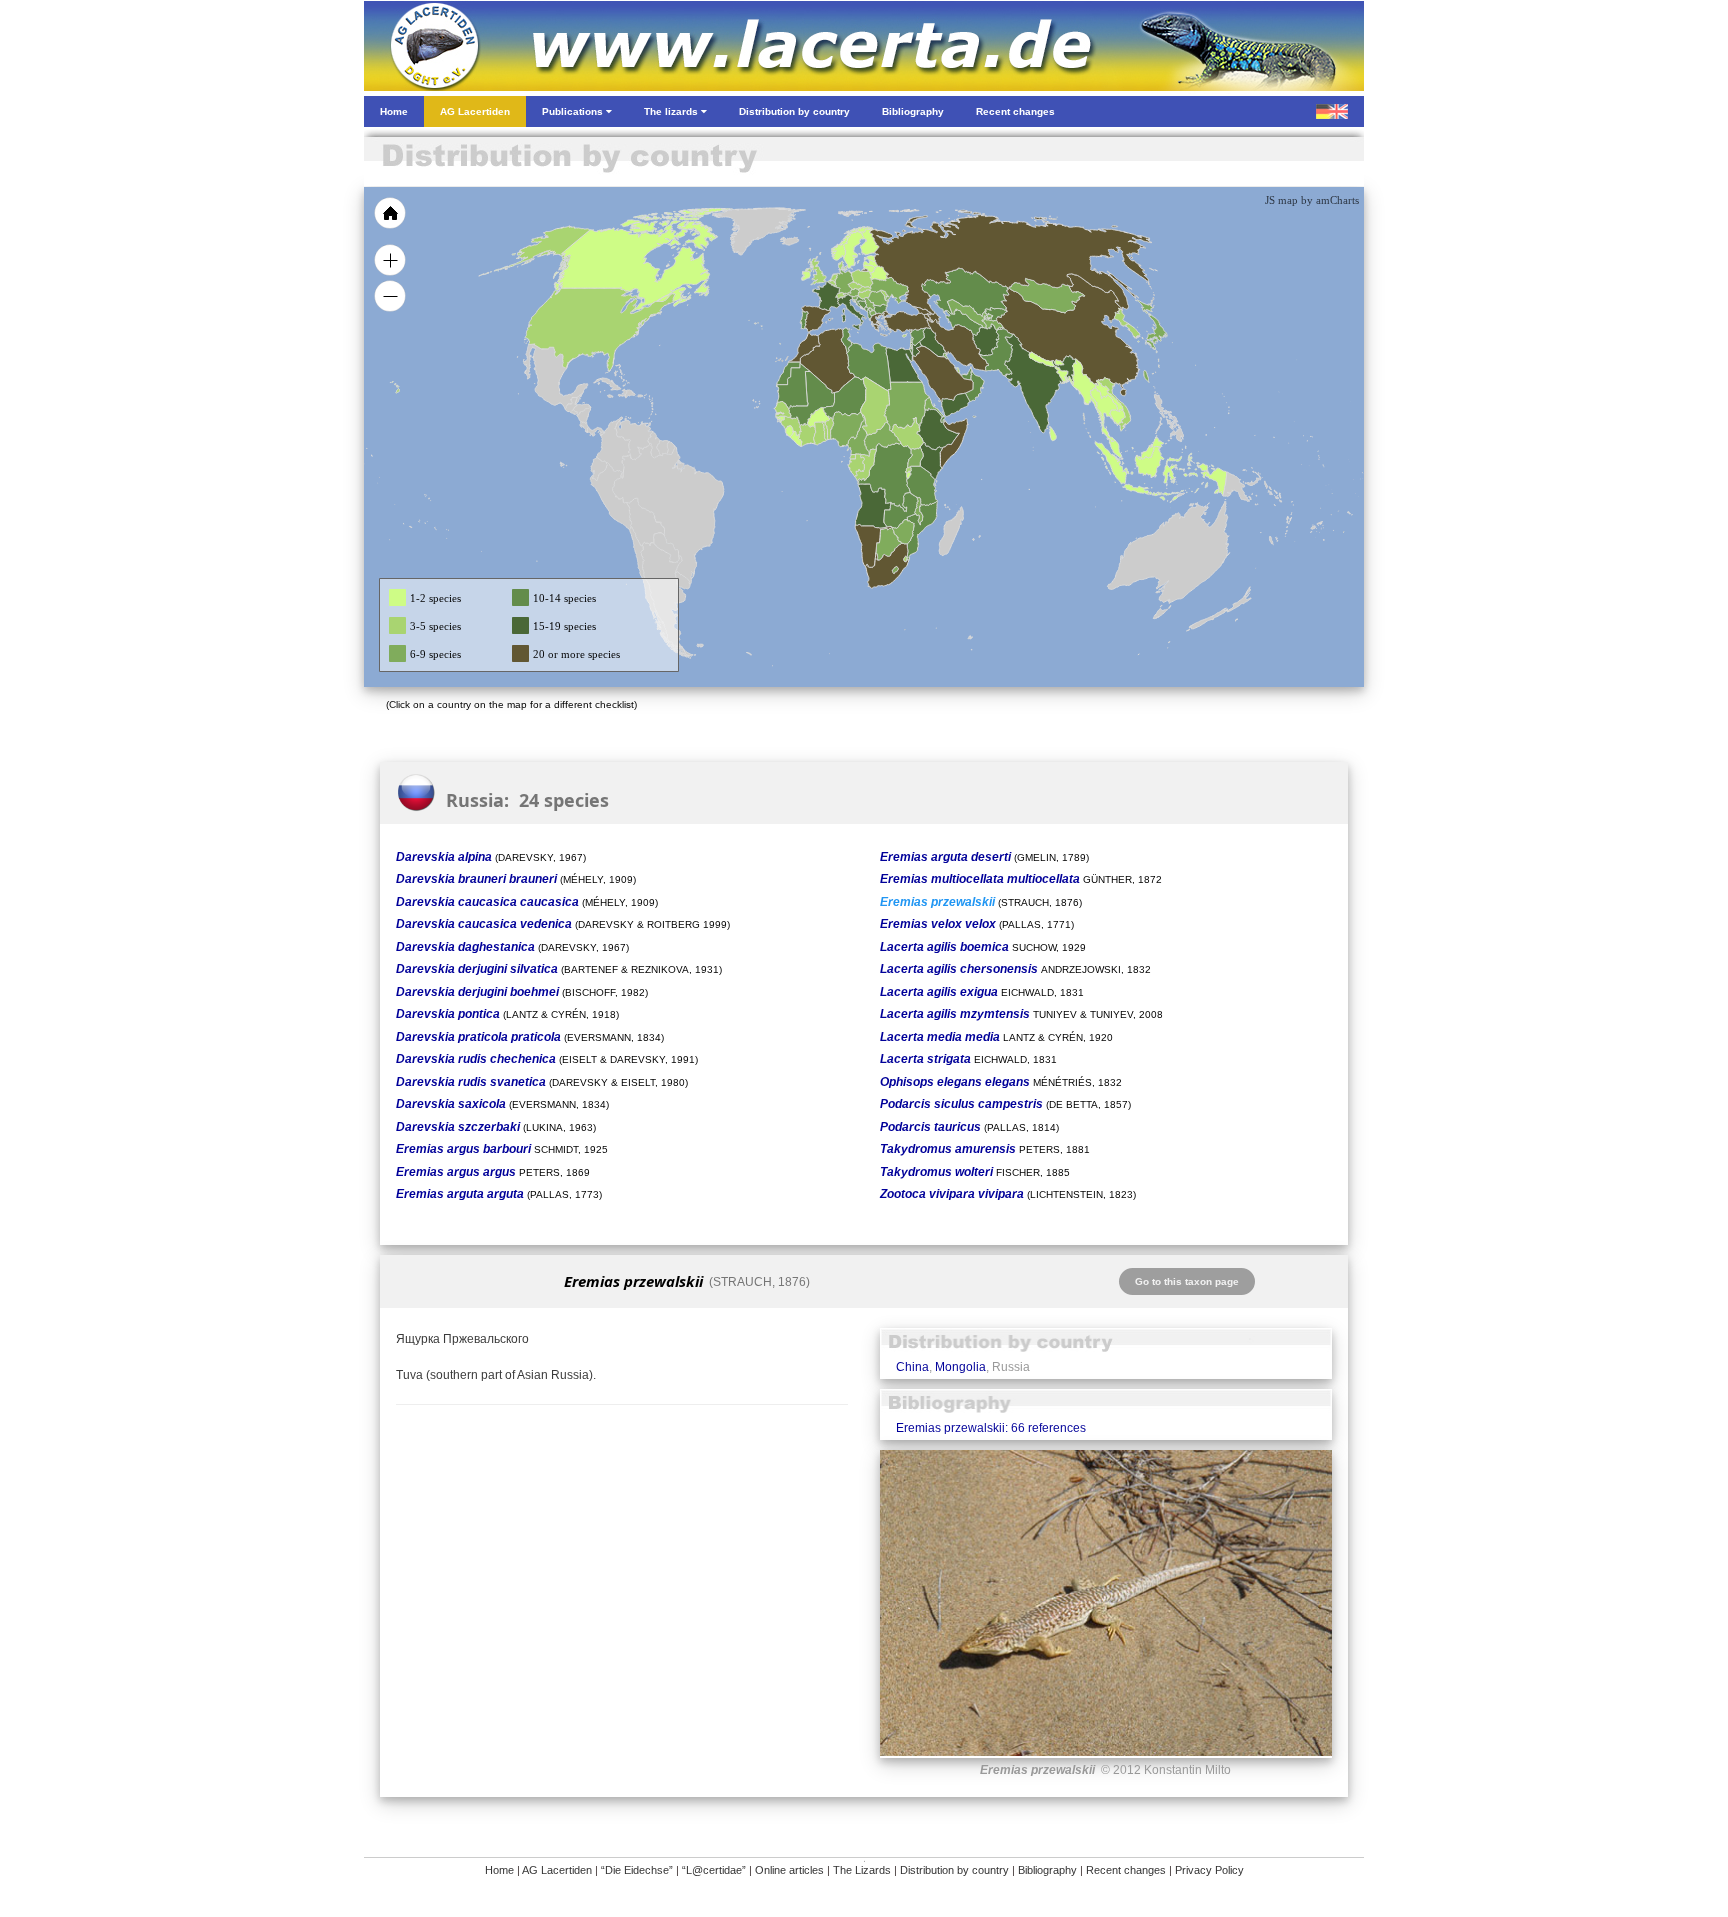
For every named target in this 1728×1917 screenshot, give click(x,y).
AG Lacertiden (557, 1870)
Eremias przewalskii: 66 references (991, 1428)
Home (499, 1870)
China (912, 1367)
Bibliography (1047, 1870)
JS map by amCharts (1312, 200)
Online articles (789, 1870)
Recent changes (1126, 1870)
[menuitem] (966, 374)
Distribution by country (954, 1870)
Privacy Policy (1209, 1870)
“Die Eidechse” (637, 1870)
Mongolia (960, 1367)
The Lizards (862, 1870)
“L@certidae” (714, 1870)
